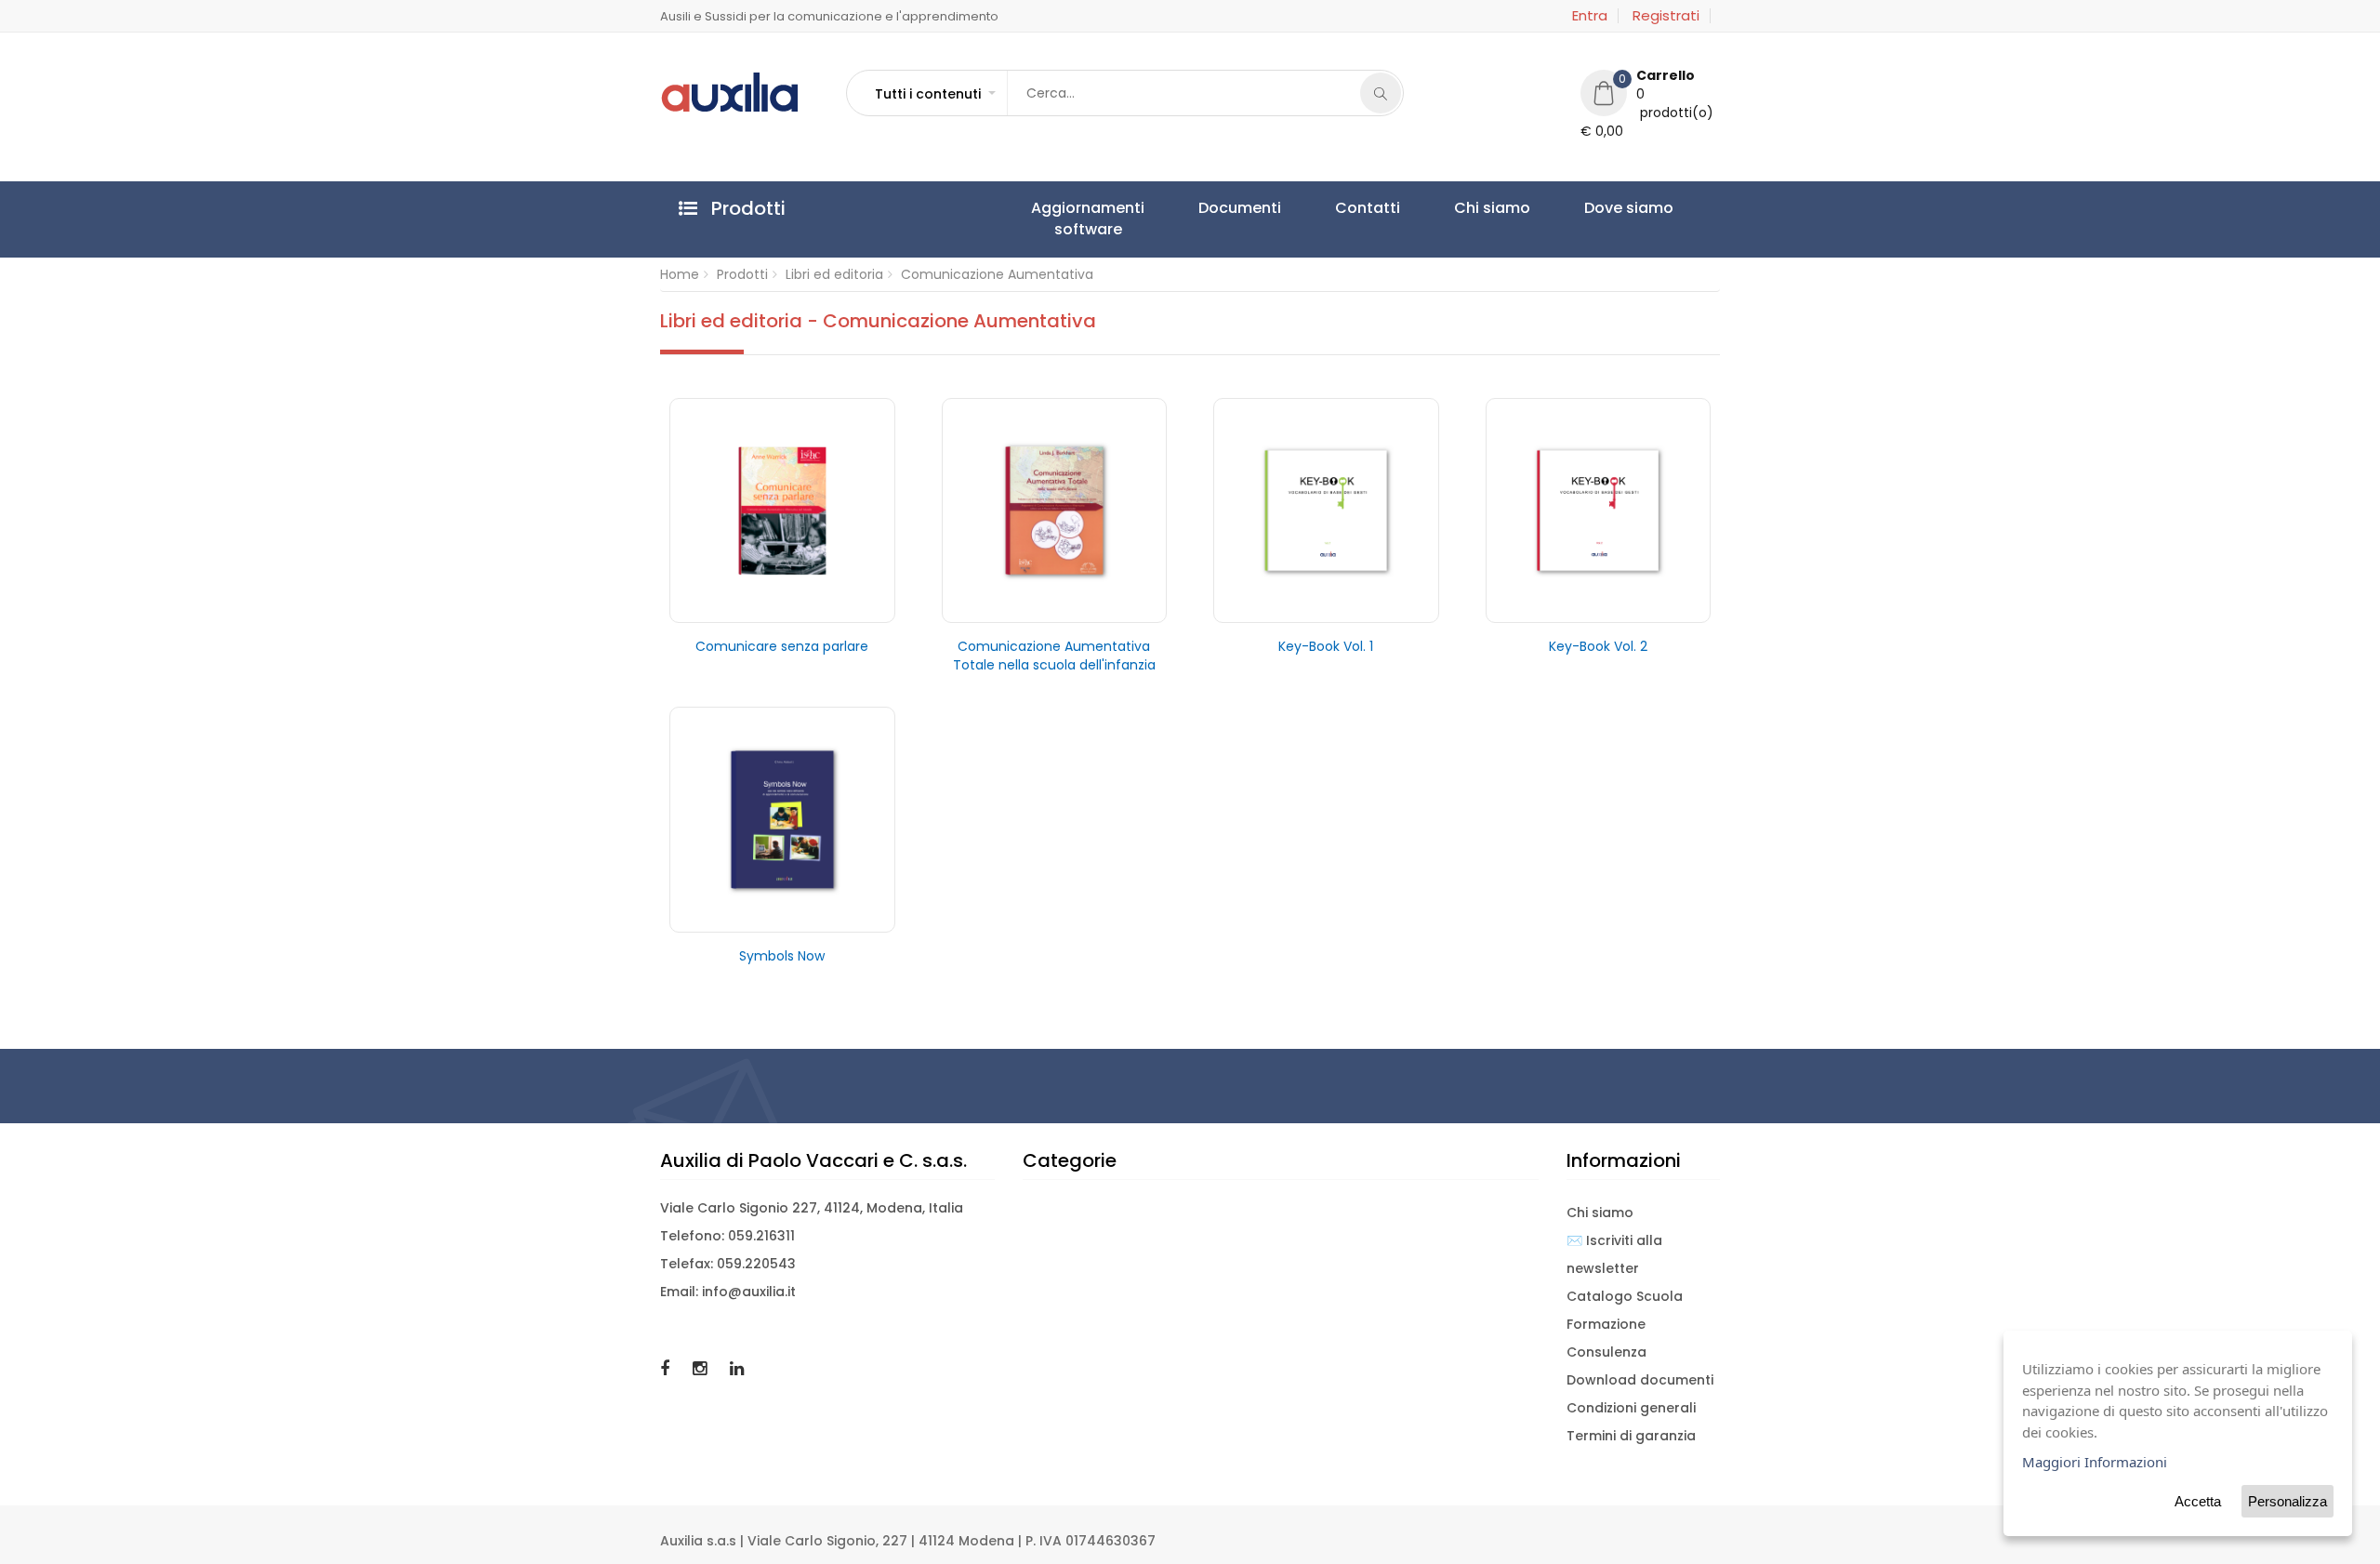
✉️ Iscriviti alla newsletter (1614, 1254)
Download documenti (1640, 1380)
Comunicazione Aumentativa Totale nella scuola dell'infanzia (1054, 656)
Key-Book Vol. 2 (1598, 646)
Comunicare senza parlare (782, 646)
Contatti (1279, 208)
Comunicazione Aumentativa (997, 274)
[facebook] (667, 1368)
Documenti (1187, 208)
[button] (934, 94)
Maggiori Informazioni (2095, 1462)
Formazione (1606, 1324)
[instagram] (702, 1368)
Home (680, 274)
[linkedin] (737, 1368)
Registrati (1666, 16)
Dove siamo (1470, 208)
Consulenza (1606, 1352)
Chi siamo (1368, 208)
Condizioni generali (1631, 1408)
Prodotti (742, 274)
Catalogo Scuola (1625, 1296)
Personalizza (2287, 1501)
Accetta (2198, 1501)
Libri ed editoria (834, 274)
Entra (1590, 16)
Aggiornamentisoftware (1070, 219)
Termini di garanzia (1631, 1436)
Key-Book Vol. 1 (1326, 646)
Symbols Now (782, 956)
